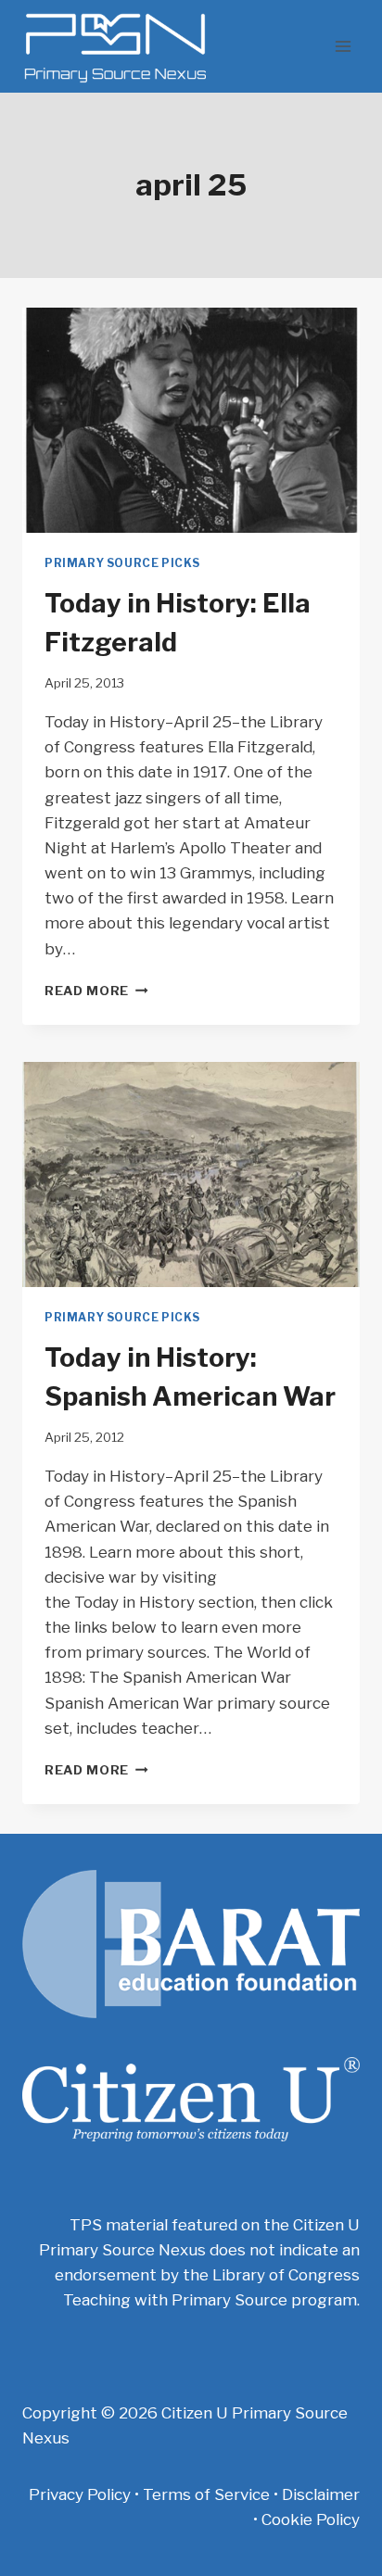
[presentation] (191, 420)
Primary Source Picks (122, 563)
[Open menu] (343, 46)
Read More (96, 991)
